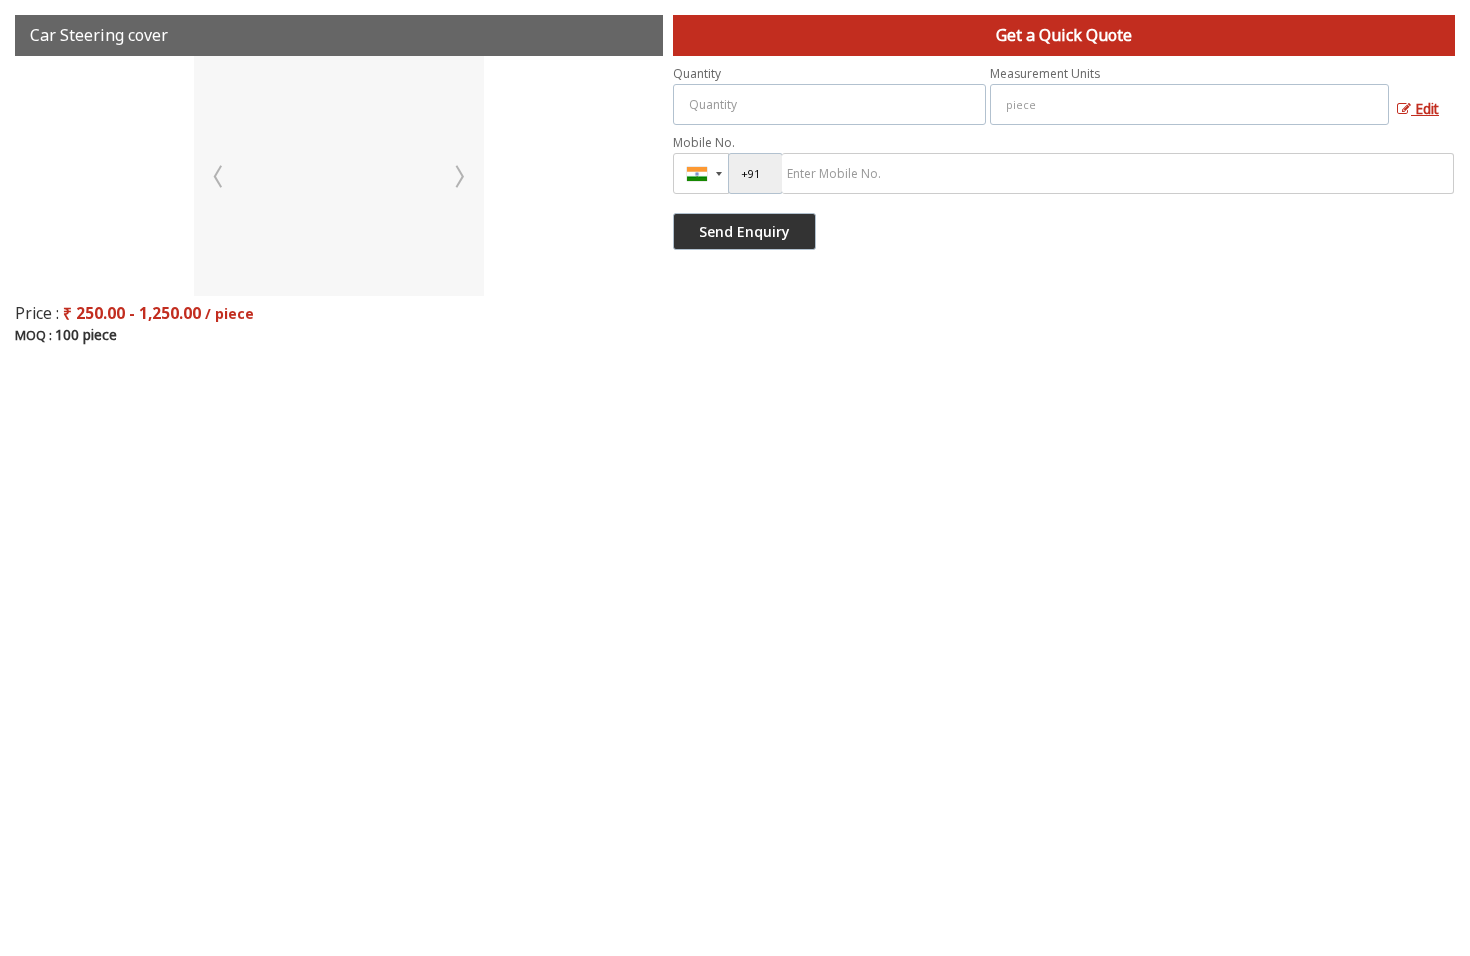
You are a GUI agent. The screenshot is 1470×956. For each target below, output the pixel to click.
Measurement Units (1045, 73)
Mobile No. (704, 142)
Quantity (697, 73)
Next (458, 176)
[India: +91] (701, 173)
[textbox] (1189, 104)
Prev (220, 176)
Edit (1425, 108)
